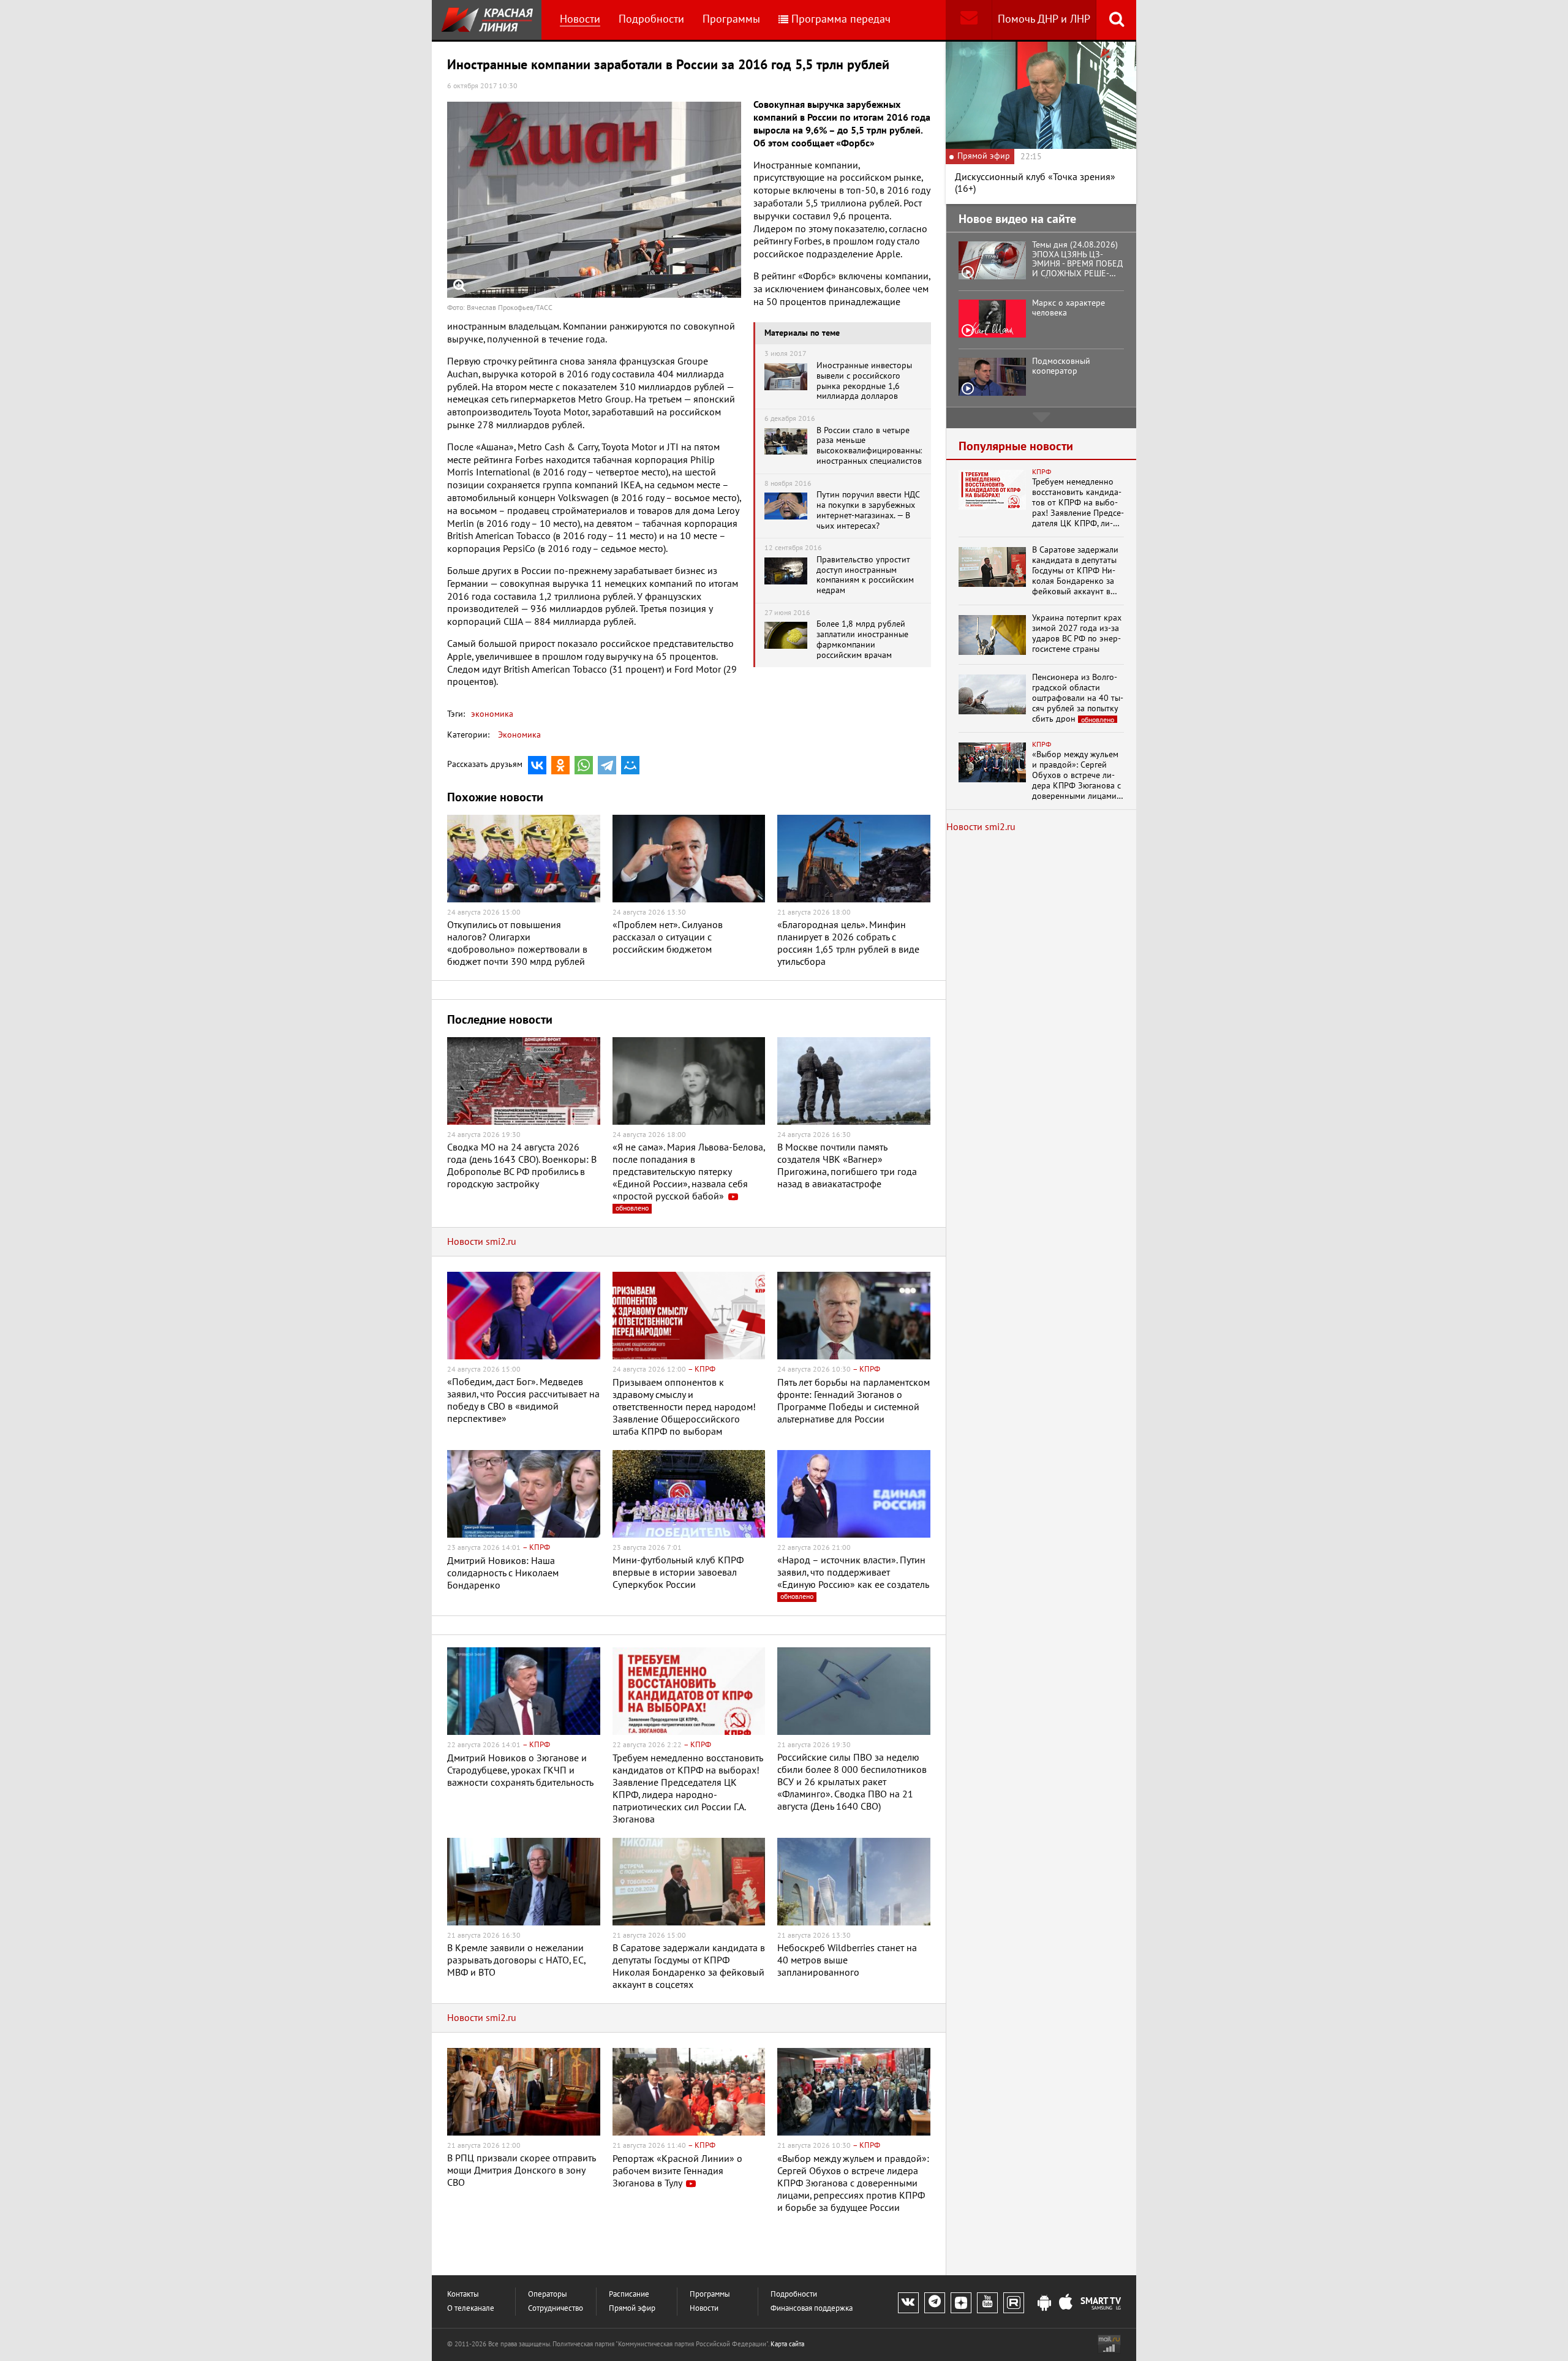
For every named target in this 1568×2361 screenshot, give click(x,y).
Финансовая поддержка (812, 2309)
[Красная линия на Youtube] (987, 2303)
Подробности (651, 19)
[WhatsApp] (584, 765)
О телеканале (471, 2309)
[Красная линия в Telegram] (935, 2303)
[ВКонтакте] (537, 765)
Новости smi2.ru (482, 1242)
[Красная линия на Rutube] (1014, 2303)
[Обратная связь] (969, 20)
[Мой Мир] (630, 765)
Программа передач (841, 19)
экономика (492, 714)
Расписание (629, 2295)
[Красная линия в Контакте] (908, 2303)
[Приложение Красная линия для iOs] (1066, 2303)
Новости (580, 19)
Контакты (463, 2295)
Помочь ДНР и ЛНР (1044, 19)
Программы (731, 19)
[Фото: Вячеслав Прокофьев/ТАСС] (594, 200)
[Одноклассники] (560, 765)
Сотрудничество (556, 2309)
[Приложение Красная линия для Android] (1044, 2303)
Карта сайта (787, 2344)
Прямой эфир (632, 2309)
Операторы (548, 2295)
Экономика (519, 735)
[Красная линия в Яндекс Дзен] (961, 2303)
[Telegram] (607, 765)
